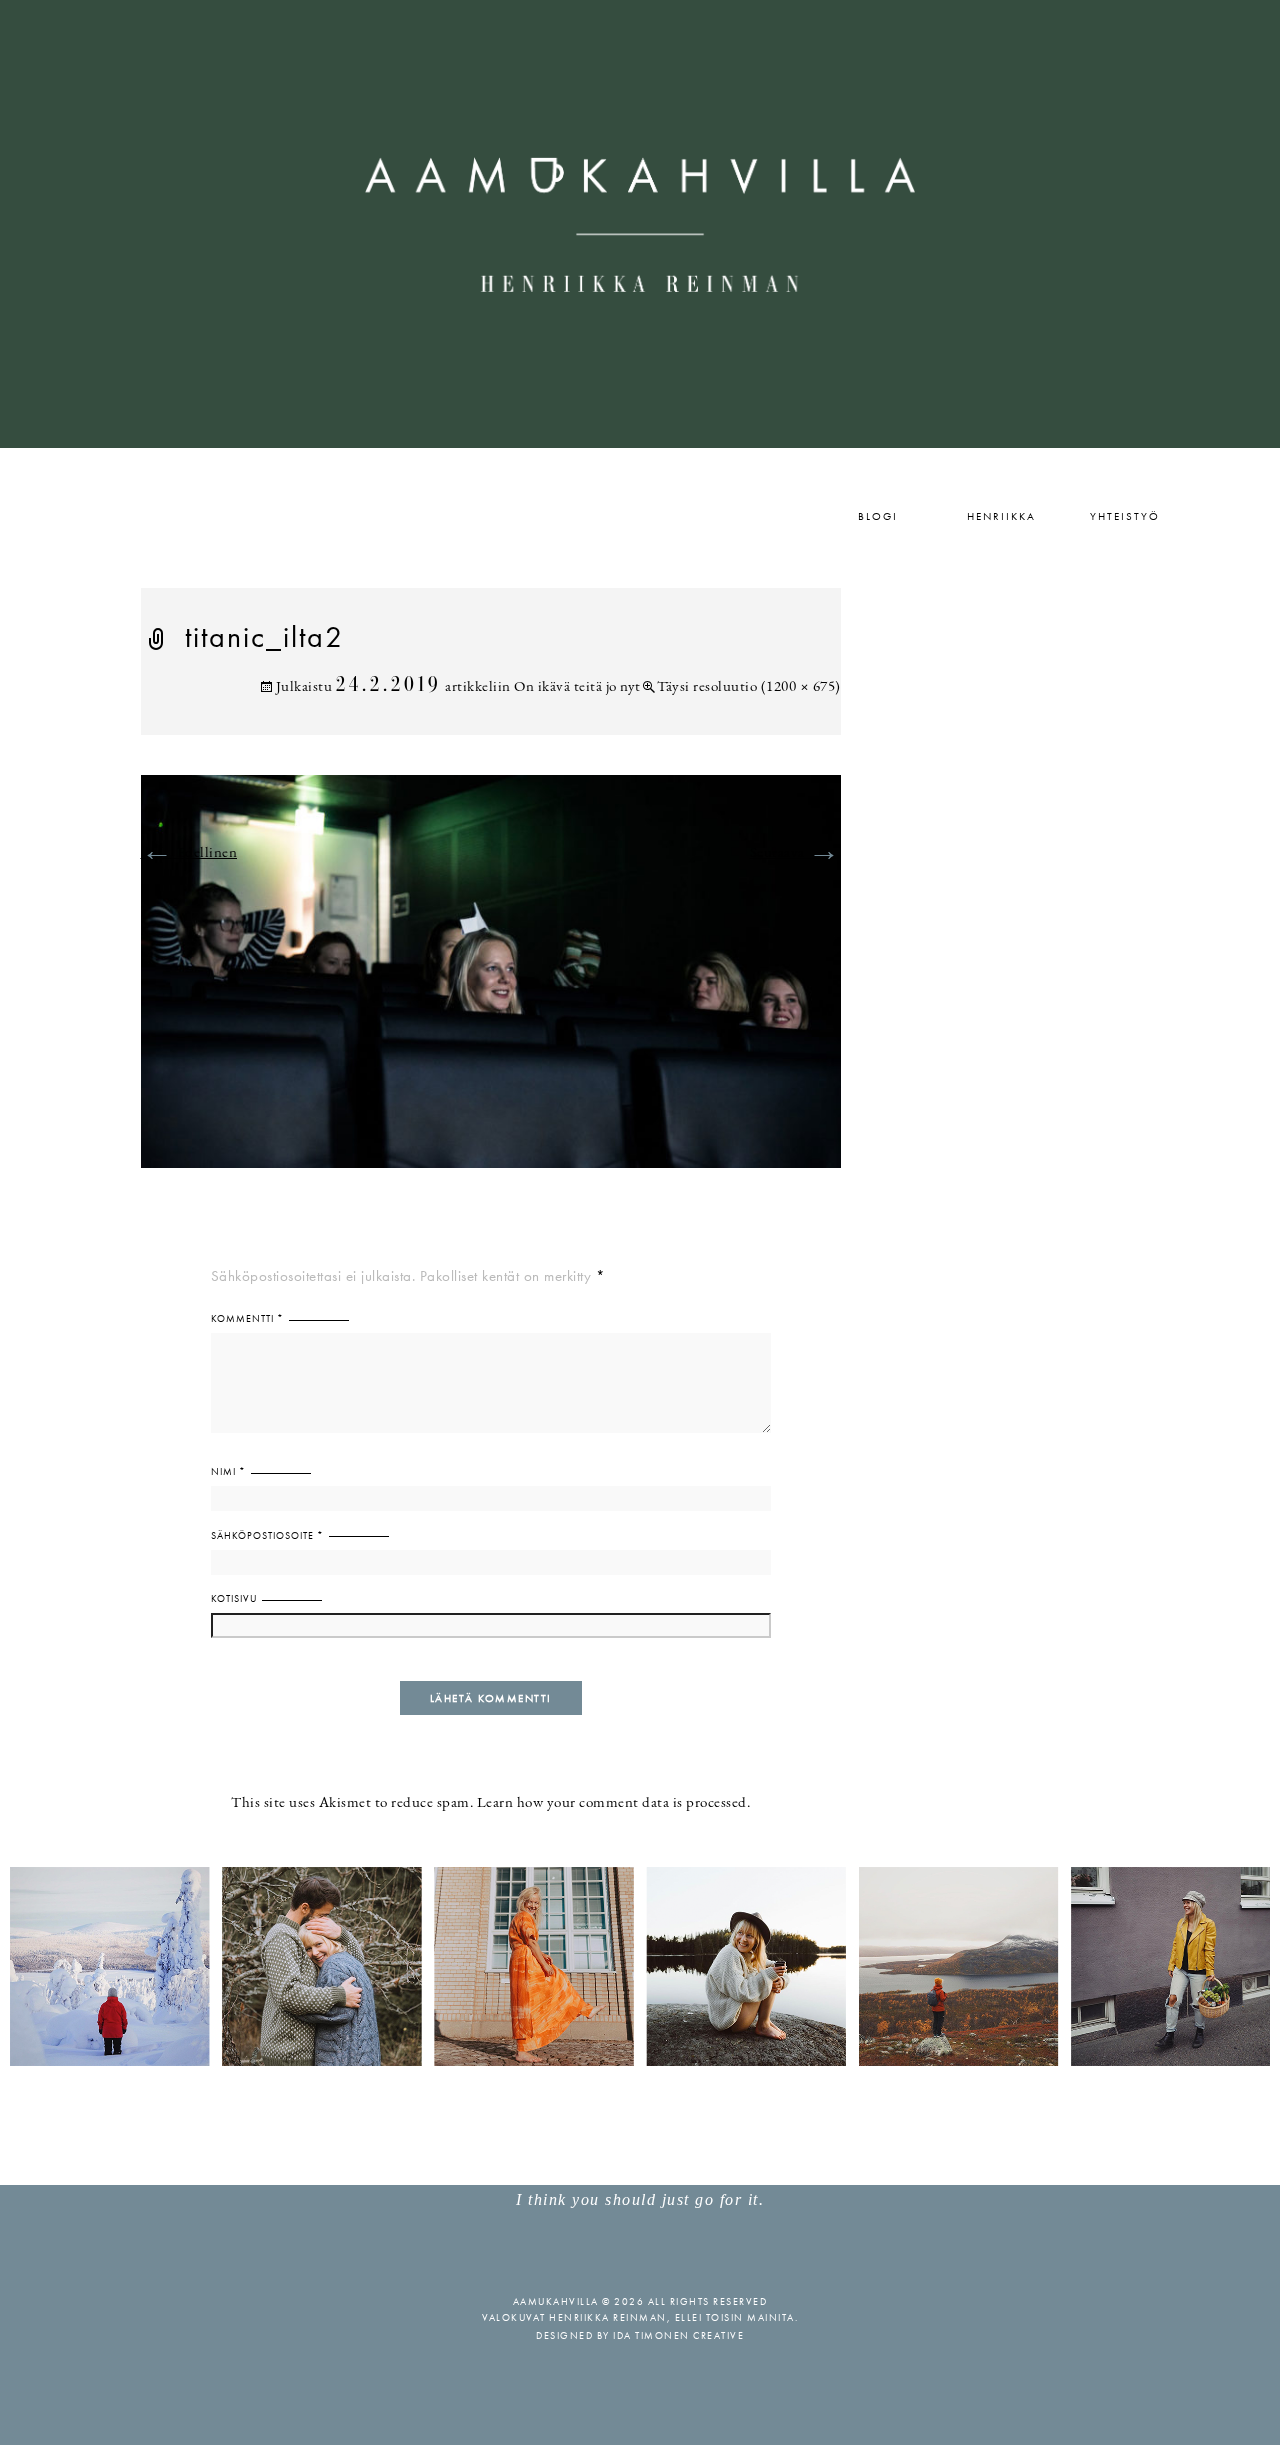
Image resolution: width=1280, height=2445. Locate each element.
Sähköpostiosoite (267, 1535)
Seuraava (795, 853)
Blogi (878, 516)
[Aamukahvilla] (640, 224)
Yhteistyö (1125, 516)
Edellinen (189, 853)
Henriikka (1001, 516)
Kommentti (247, 1318)
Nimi (228, 1471)
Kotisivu (234, 1598)
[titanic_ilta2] (491, 983)
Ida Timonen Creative (678, 2335)
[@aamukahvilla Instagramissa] (640, 1964)
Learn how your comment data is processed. (614, 1803)
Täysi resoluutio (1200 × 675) (749, 687)
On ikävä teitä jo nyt (577, 687)
